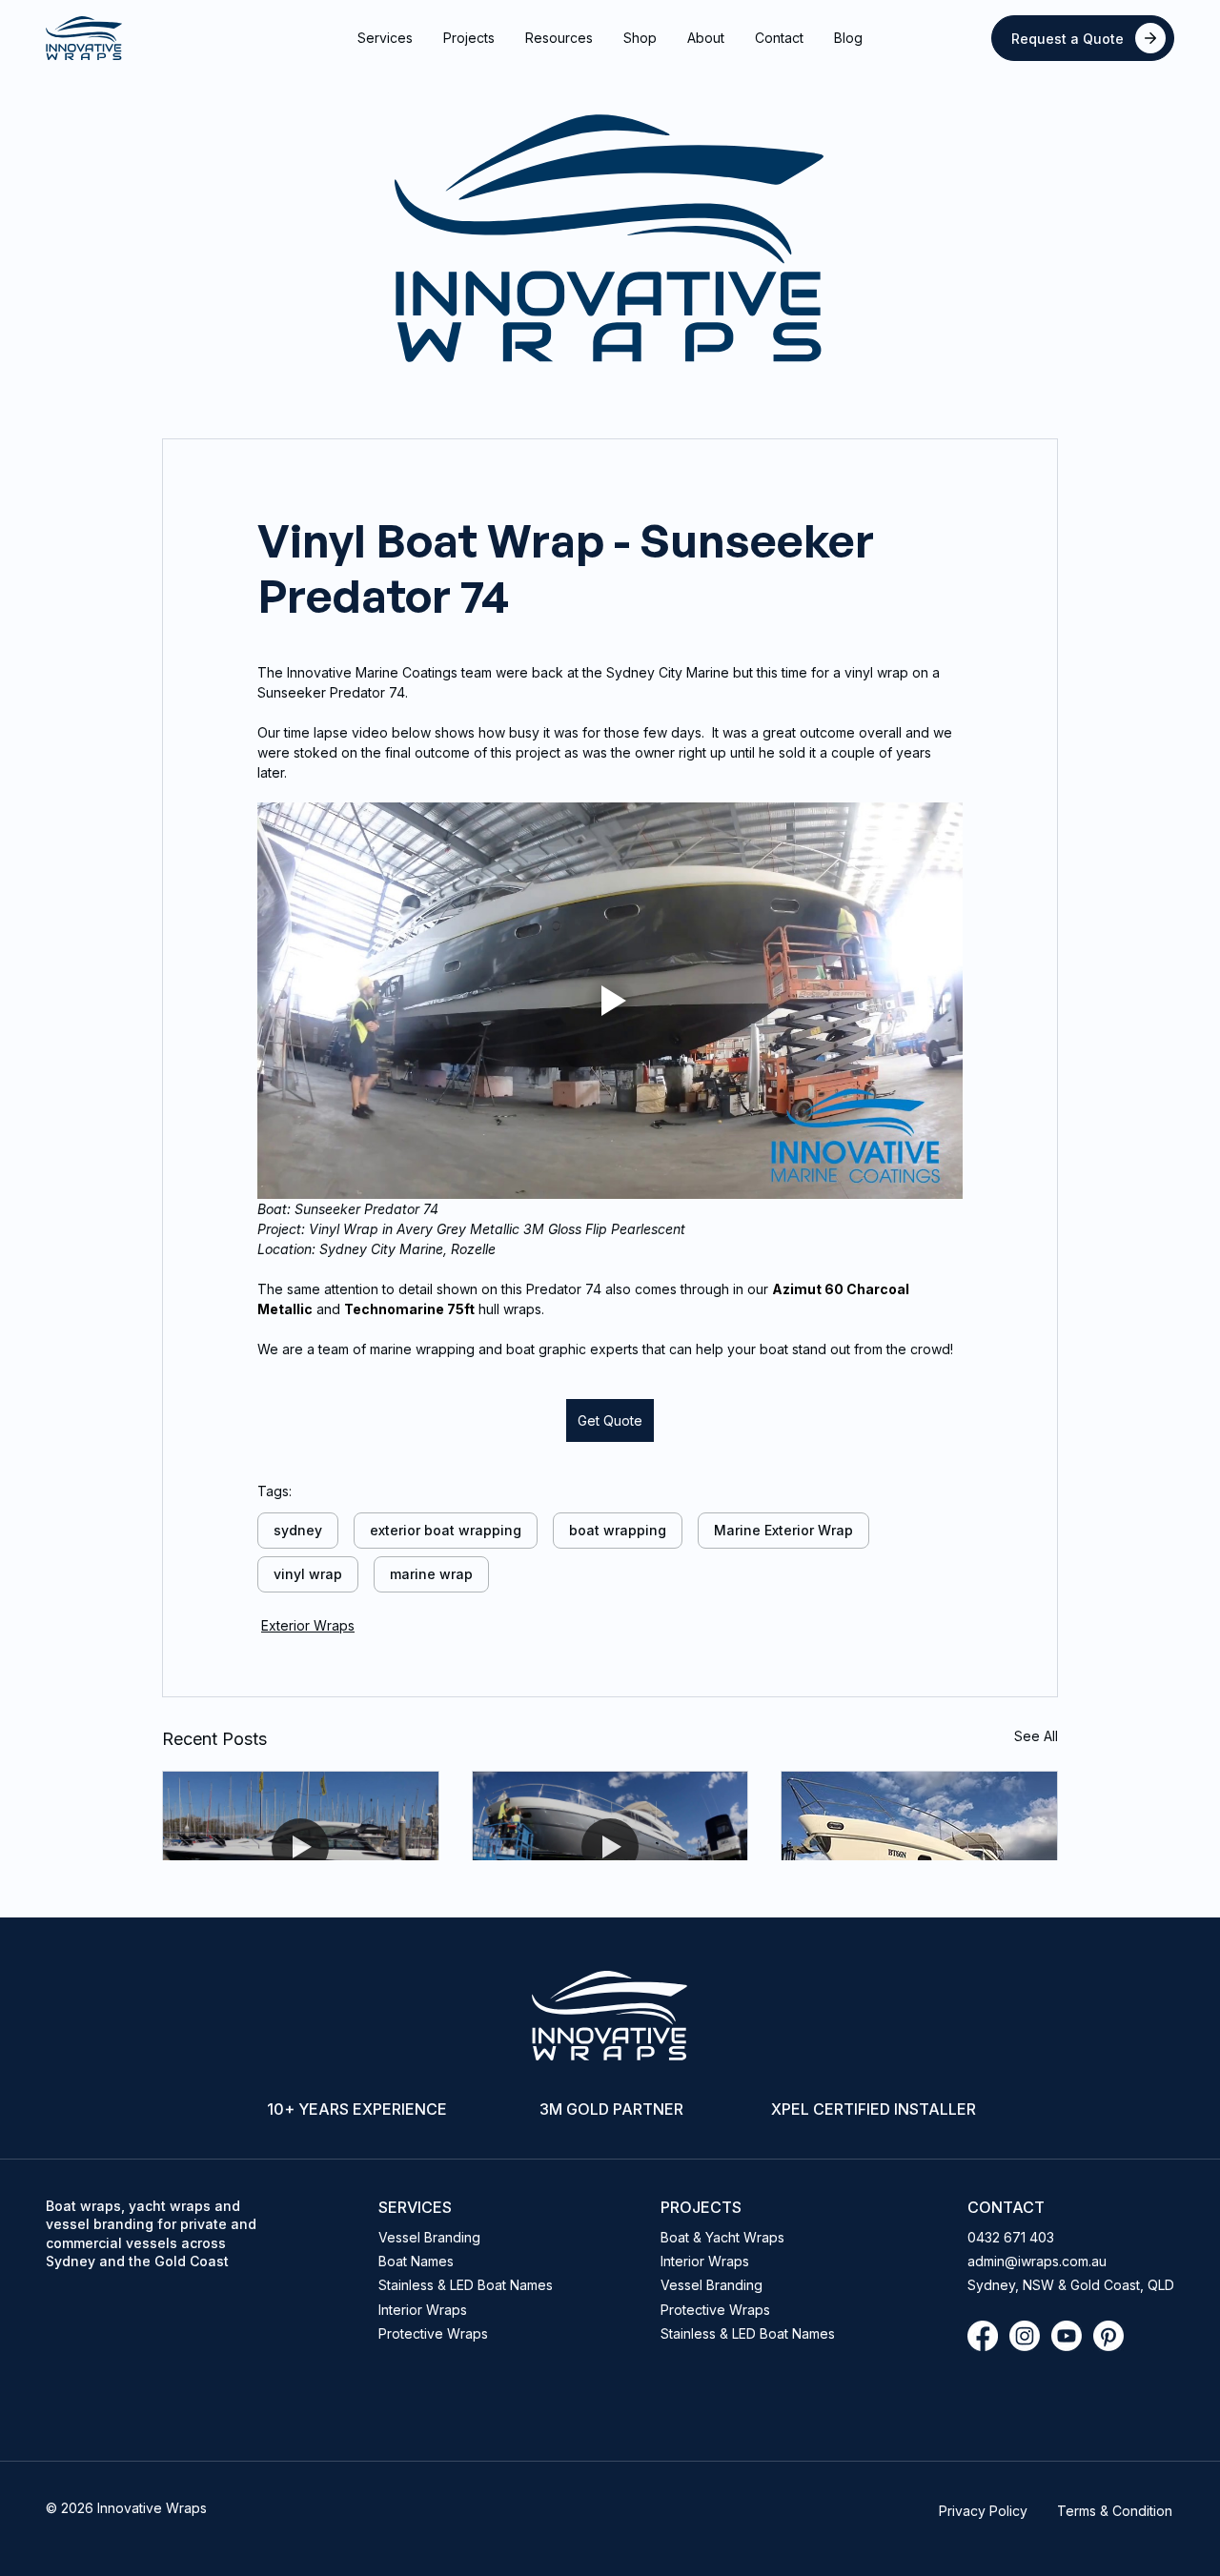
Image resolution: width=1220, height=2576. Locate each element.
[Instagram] (1025, 2336)
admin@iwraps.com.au (1039, 2261)
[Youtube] (1067, 2336)
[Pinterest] (1108, 2336)
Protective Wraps (715, 2310)
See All (1036, 1736)
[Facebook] (983, 2336)
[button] (385, 38)
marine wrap (431, 1574)
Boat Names (416, 2261)
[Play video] (610, 1001)
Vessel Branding (429, 2237)
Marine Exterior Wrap (783, 1530)
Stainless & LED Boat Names (748, 2333)
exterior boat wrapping (446, 1530)
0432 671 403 (1011, 2237)
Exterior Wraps (308, 1625)
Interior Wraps (423, 2310)
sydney (298, 1530)
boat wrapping (618, 1530)
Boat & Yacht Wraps (722, 2237)
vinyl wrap (308, 1574)
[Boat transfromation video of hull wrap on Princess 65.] (919, 1849)
